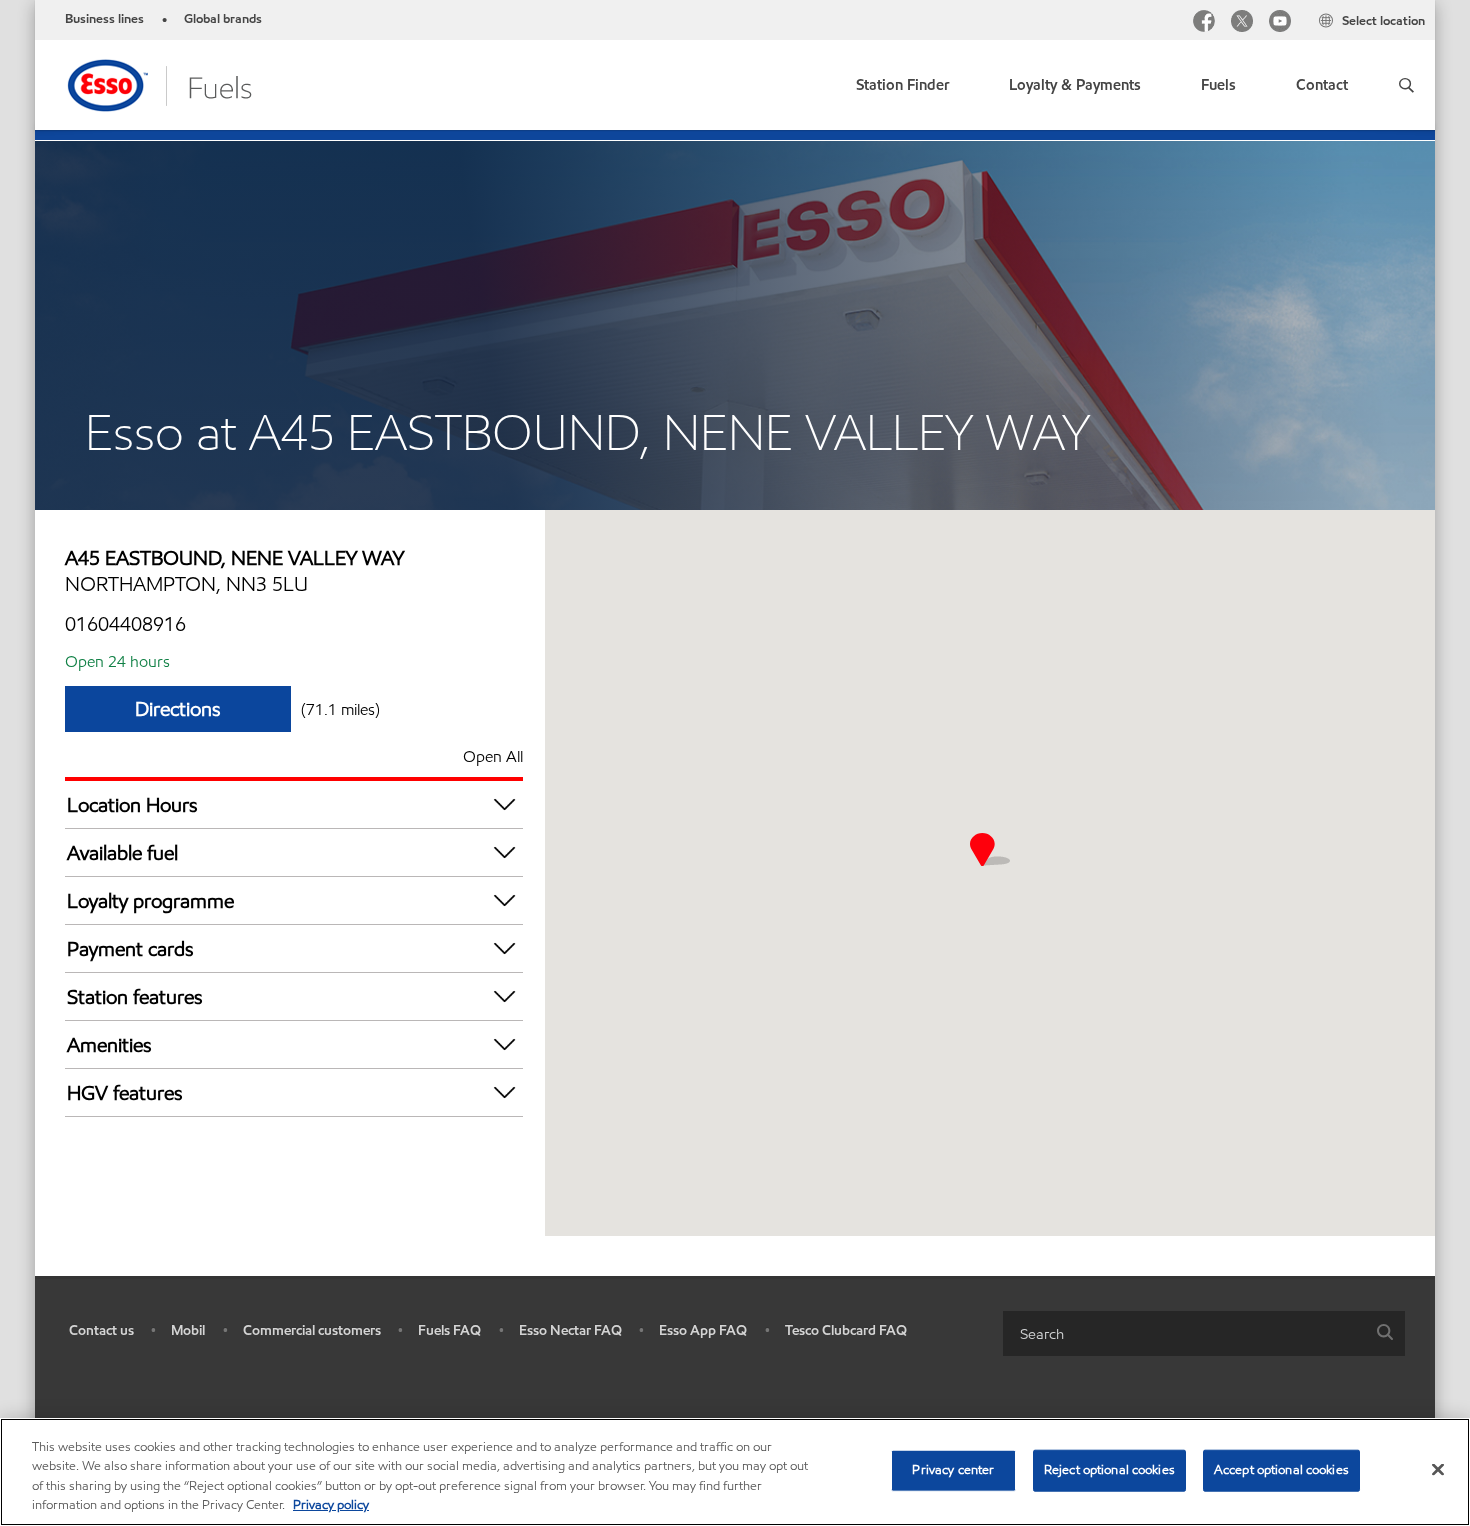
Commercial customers (312, 1330)
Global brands (223, 19)
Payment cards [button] (130, 949)
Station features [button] (135, 997)
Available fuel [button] (122, 853)
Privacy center (953, 1470)
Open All (493, 756)
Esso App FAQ (703, 1330)
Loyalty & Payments (1075, 85)
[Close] (1438, 1469)
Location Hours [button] (132, 805)
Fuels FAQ (449, 1330)
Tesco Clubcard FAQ (846, 1330)
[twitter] (1242, 23)
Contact (1322, 85)
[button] (1406, 85)
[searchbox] (1184, 1333)
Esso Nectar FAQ (570, 1330)
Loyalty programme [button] (150, 901)
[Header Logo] (158, 83)
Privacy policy (331, 1505)
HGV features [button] (125, 1093)
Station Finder (902, 85)
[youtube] (1280, 23)
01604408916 (125, 624)
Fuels (1218, 85)
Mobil (188, 1330)
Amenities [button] (109, 1045)
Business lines (104, 19)
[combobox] (1204, 1333)
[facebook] (1204, 23)
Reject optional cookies (1109, 1470)
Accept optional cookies (1281, 1470)
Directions (178, 709)
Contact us (101, 1330)
